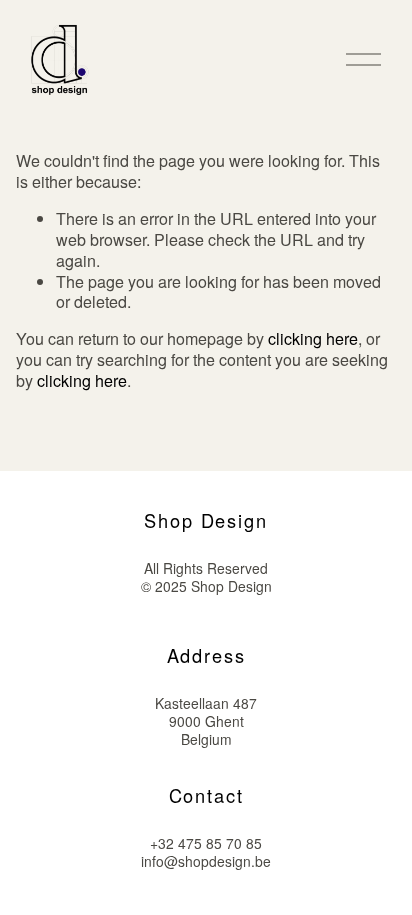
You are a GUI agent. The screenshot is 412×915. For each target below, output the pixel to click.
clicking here (313, 338)
